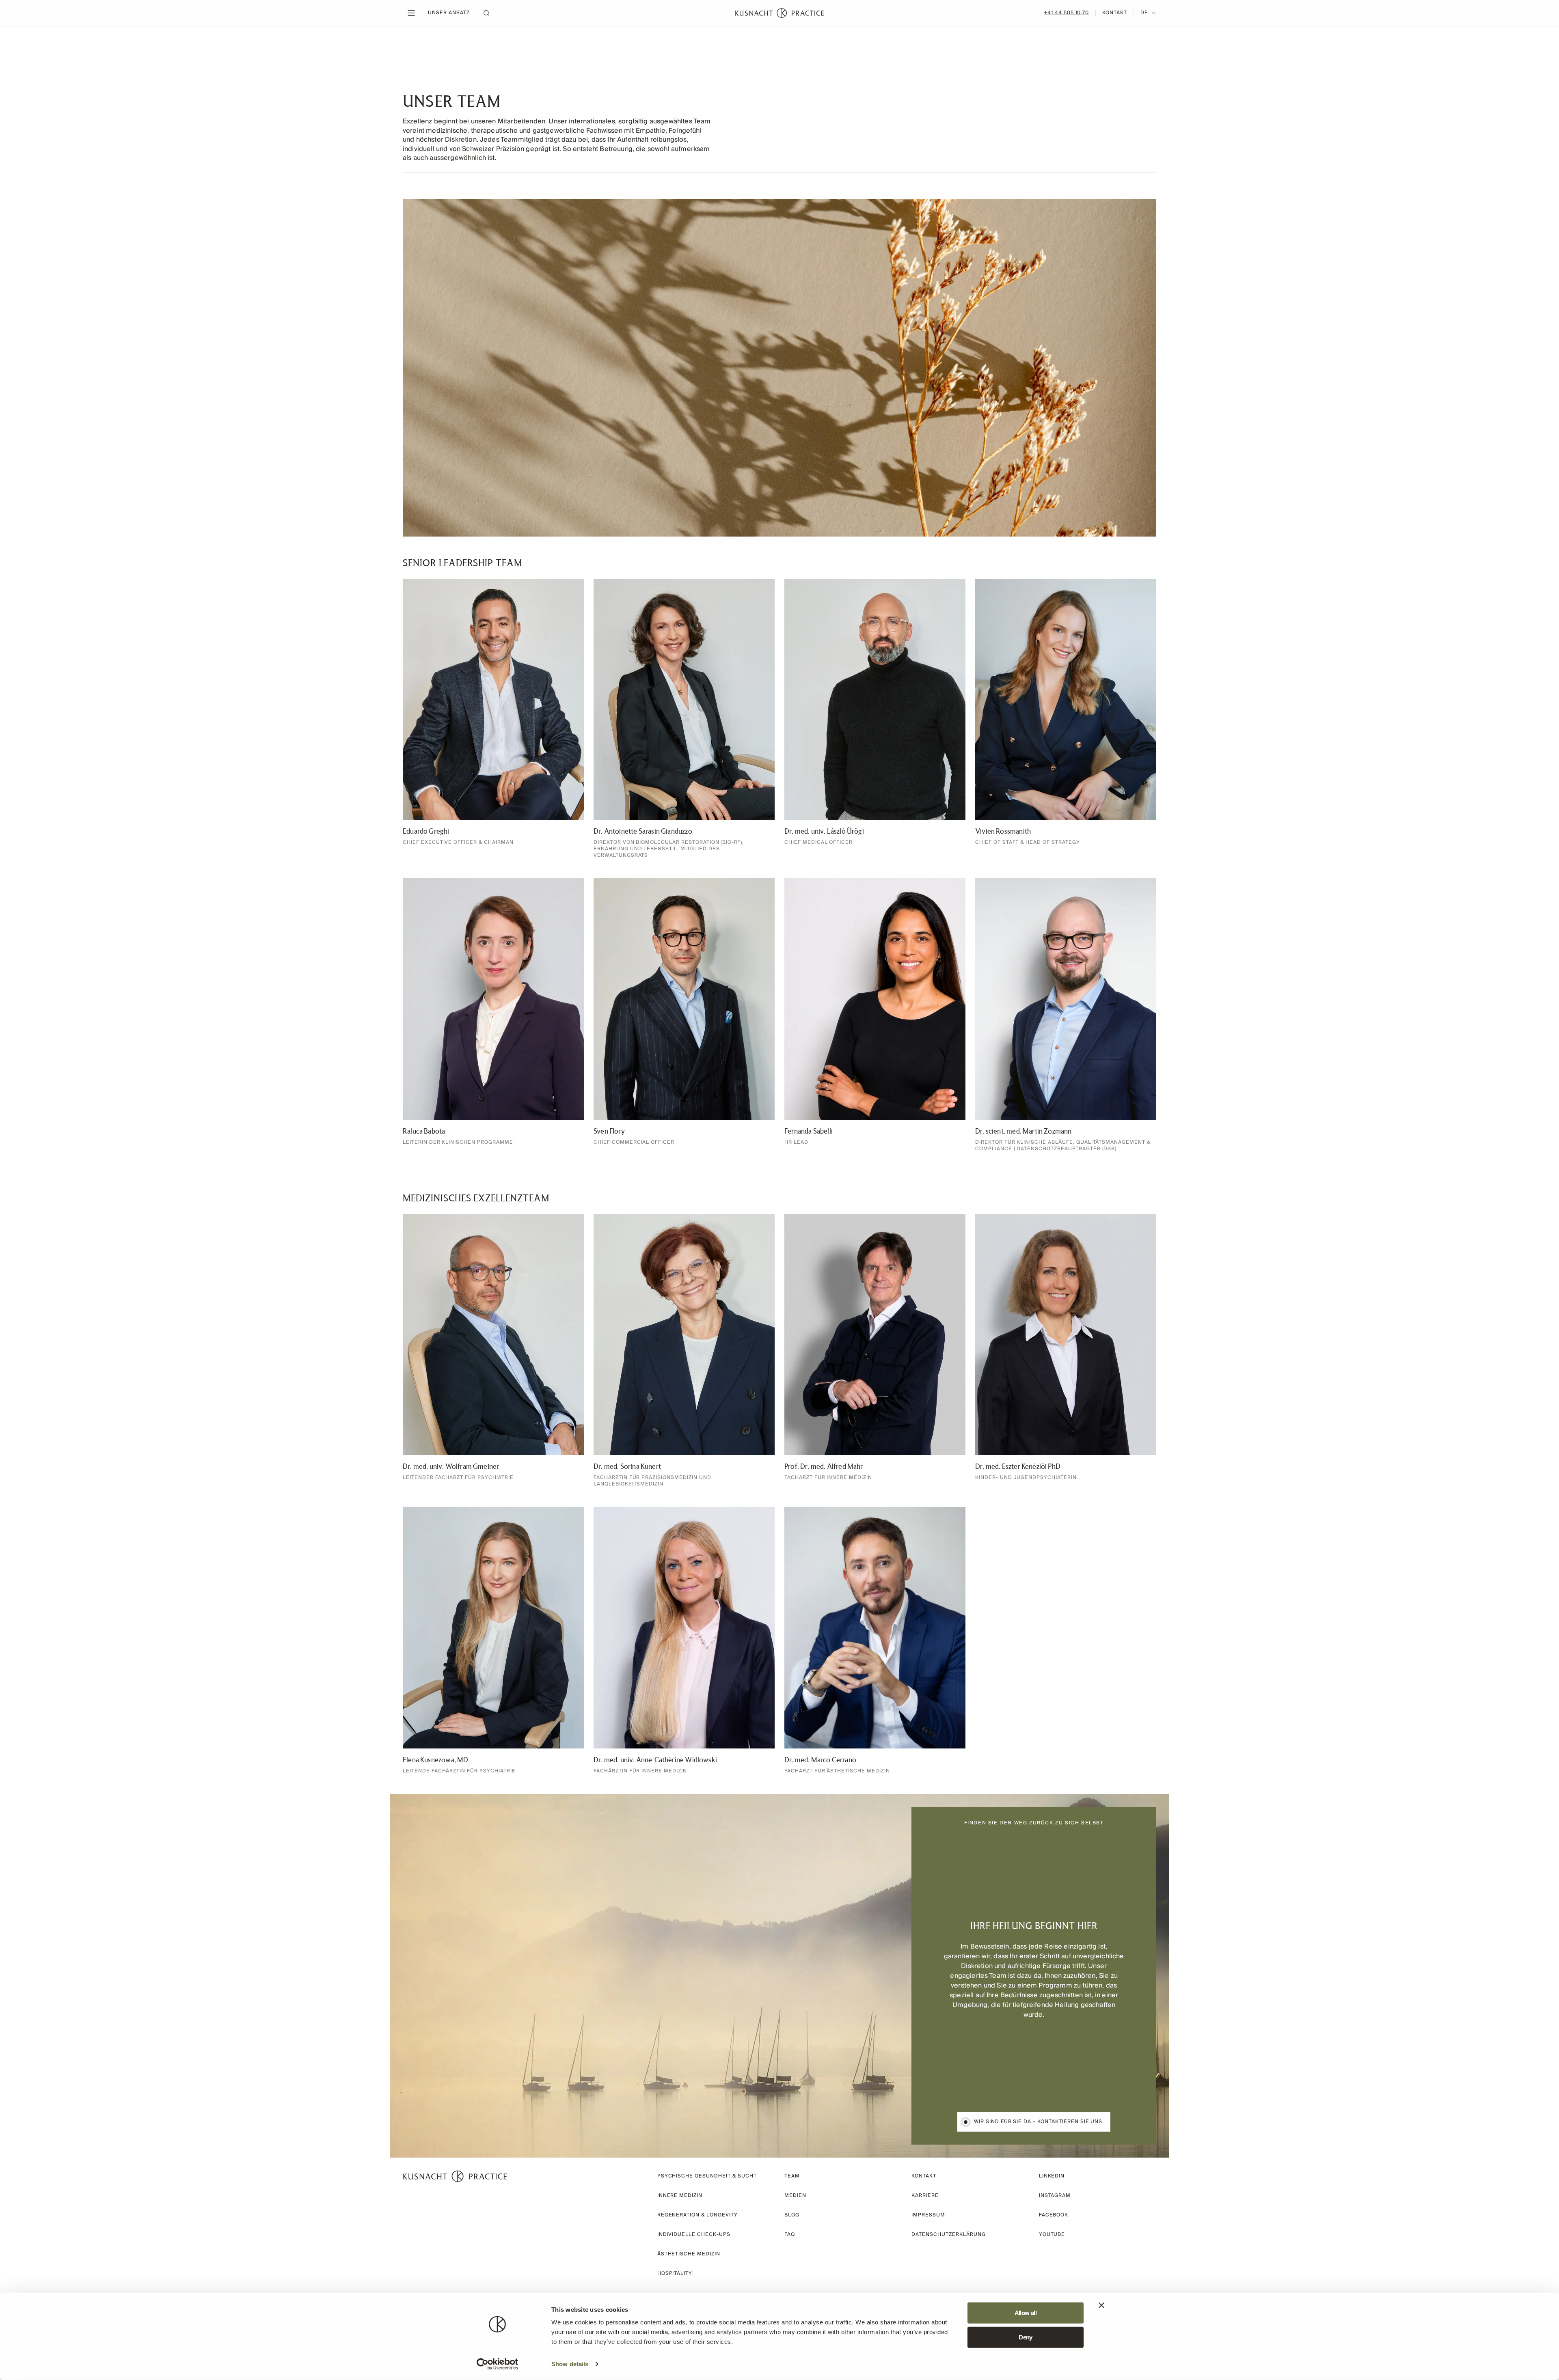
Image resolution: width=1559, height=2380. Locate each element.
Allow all (1026, 2313)
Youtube (1052, 2234)
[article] (493, 719)
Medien (795, 2196)
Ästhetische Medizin (689, 2254)
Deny (1026, 2337)
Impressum (928, 2215)
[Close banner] (1101, 2305)
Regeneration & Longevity (697, 2215)
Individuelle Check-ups (694, 2234)
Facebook (1054, 2215)
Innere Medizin (680, 2196)
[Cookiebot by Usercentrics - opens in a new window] (498, 2364)
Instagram (1055, 2196)
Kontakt (1115, 13)
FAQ (790, 2234)
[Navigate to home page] (455, 2176)
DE (1144, 13)
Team (792, 2176)
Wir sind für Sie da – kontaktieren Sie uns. (1039, 2122)
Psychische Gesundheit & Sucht (707, 2176)
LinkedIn (1052, 2176)
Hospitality (675, 2273)
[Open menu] (411, 13)
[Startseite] (779, 13)
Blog (792, 2215)
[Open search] (486, 13)
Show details (570, 2364)
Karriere (925, 2196)
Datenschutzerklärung (948, 2234)
